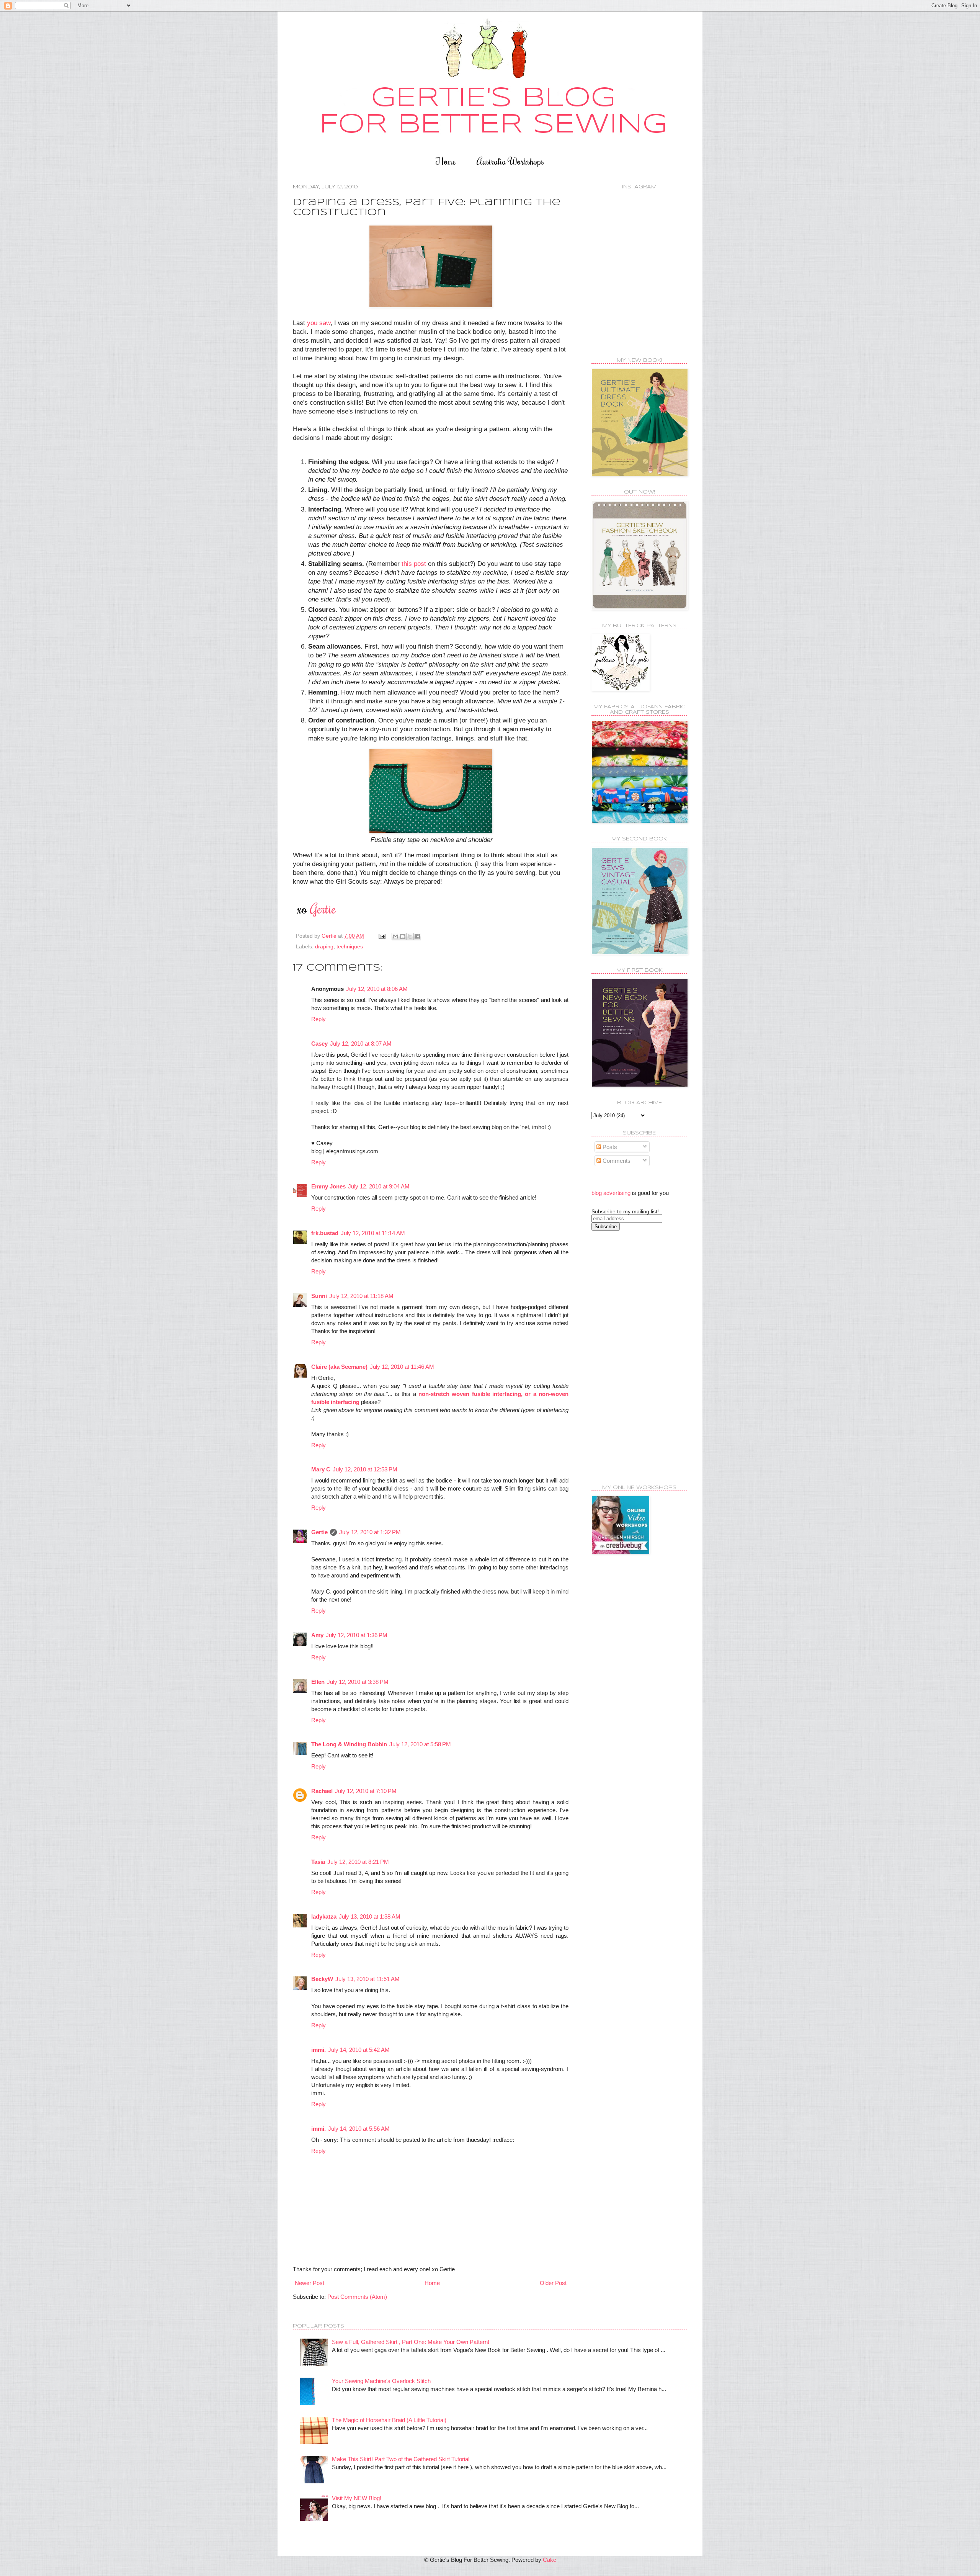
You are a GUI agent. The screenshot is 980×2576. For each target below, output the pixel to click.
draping (324, 947)
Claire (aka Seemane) (339, 1367)
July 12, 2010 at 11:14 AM (373, 1233)
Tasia (318, 1862)
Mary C (321, 1469)
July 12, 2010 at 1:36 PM (357, 1635)
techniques (350, 947)
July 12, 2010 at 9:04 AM (379, 1186)
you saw (319, 323)
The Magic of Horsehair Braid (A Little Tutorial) (389, 2420)
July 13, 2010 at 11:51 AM (367, 1979)
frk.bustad (325, 1233)
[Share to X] (410, 937)
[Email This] (395, 937)
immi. (318, 2050)
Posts (609, 1147)
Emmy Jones (328, 1186)
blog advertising (611, 1193)
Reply (318, 1019)
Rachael (322, 1791)
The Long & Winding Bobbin (349, 1744)
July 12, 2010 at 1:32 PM (370, 1532)
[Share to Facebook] (417, 937)
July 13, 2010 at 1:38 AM (370, 1916)
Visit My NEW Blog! (357, 2498)
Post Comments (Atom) (357, 2297)
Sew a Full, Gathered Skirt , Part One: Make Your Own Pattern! (411, 2342)
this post (414, 564)
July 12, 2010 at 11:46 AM (402, 1367)
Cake (550, 2560)
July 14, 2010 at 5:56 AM (359, 2129)
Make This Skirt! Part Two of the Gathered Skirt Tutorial (401, 2459)
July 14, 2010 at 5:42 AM (359, 2050)
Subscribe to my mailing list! (625, 1211)
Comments (616, 1161)
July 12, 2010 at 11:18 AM (361, 1296)
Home (446, 161)
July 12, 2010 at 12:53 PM (365, 1469)
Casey (319, 1044)
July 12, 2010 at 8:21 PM (358, 1862)
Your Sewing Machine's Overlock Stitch (381, 2381)
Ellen (318, 1682)
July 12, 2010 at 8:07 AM (361, 1044)
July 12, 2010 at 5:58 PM (420, 1744)
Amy (317, 1635)
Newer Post (310, 2283)
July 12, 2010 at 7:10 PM (366, 1791)
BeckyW (322, 1979)
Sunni (319, 1296)
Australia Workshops (510, 161)
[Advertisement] (622, 1357)
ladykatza (324, 1916)
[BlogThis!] (403, 937)
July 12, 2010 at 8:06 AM (377, 989)
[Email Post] (381, 936)
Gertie (319, 1532)
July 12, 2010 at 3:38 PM (358, 1682)
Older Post (553, 2283)
